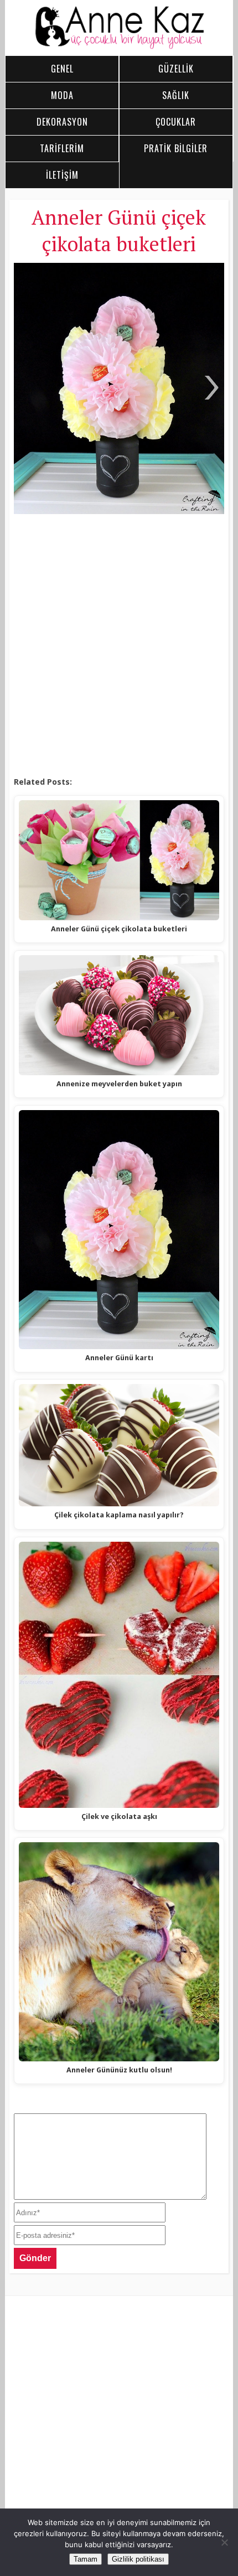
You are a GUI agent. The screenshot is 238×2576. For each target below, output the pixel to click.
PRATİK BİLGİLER (176, 148)
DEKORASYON (62, 122)
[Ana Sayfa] (119, 46)
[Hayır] (224, 2542)
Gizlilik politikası (138, 2559)
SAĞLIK (176, 95)
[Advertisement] (119, 646)
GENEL (62, 69)
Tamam (86, 2559)
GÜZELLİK (176, 69)
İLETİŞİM (62, 175)
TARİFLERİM (62, 148)
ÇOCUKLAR (176, 122)
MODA (62, 95)
